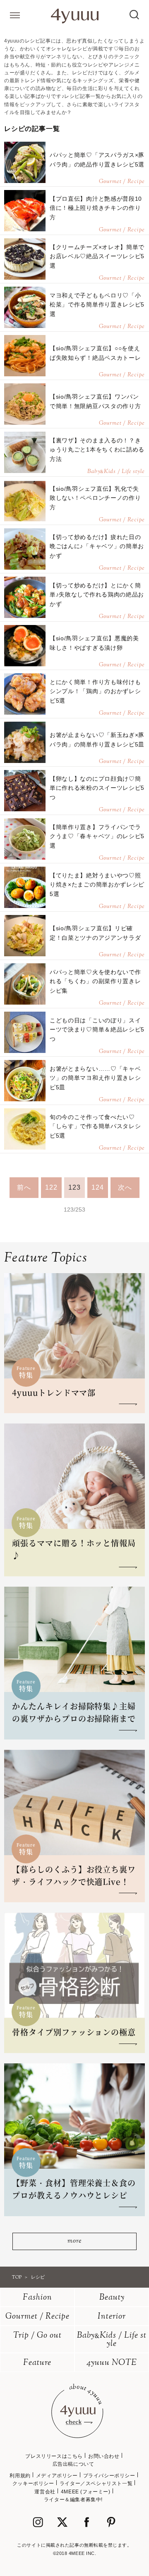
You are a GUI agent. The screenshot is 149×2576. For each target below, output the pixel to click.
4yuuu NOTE (112, 2363)
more (74, 2241)
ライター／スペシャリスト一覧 (96, 2483)
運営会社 (45, 2492)
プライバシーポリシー (109, 2476)
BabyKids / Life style (112, 2340)
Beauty (112, 2298)
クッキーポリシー (33, 2483)
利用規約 (20, 2476)
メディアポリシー (57, 2476)
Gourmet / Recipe (37, 2317)
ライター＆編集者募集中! (73, 2500)
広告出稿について (73, 2464)
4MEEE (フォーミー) (86, 2492)
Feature (37, 2363)
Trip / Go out (37, 2336)
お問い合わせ (104, 2456)
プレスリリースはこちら (54, 2456)
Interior (112, 2317)
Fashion (37, 2298)
